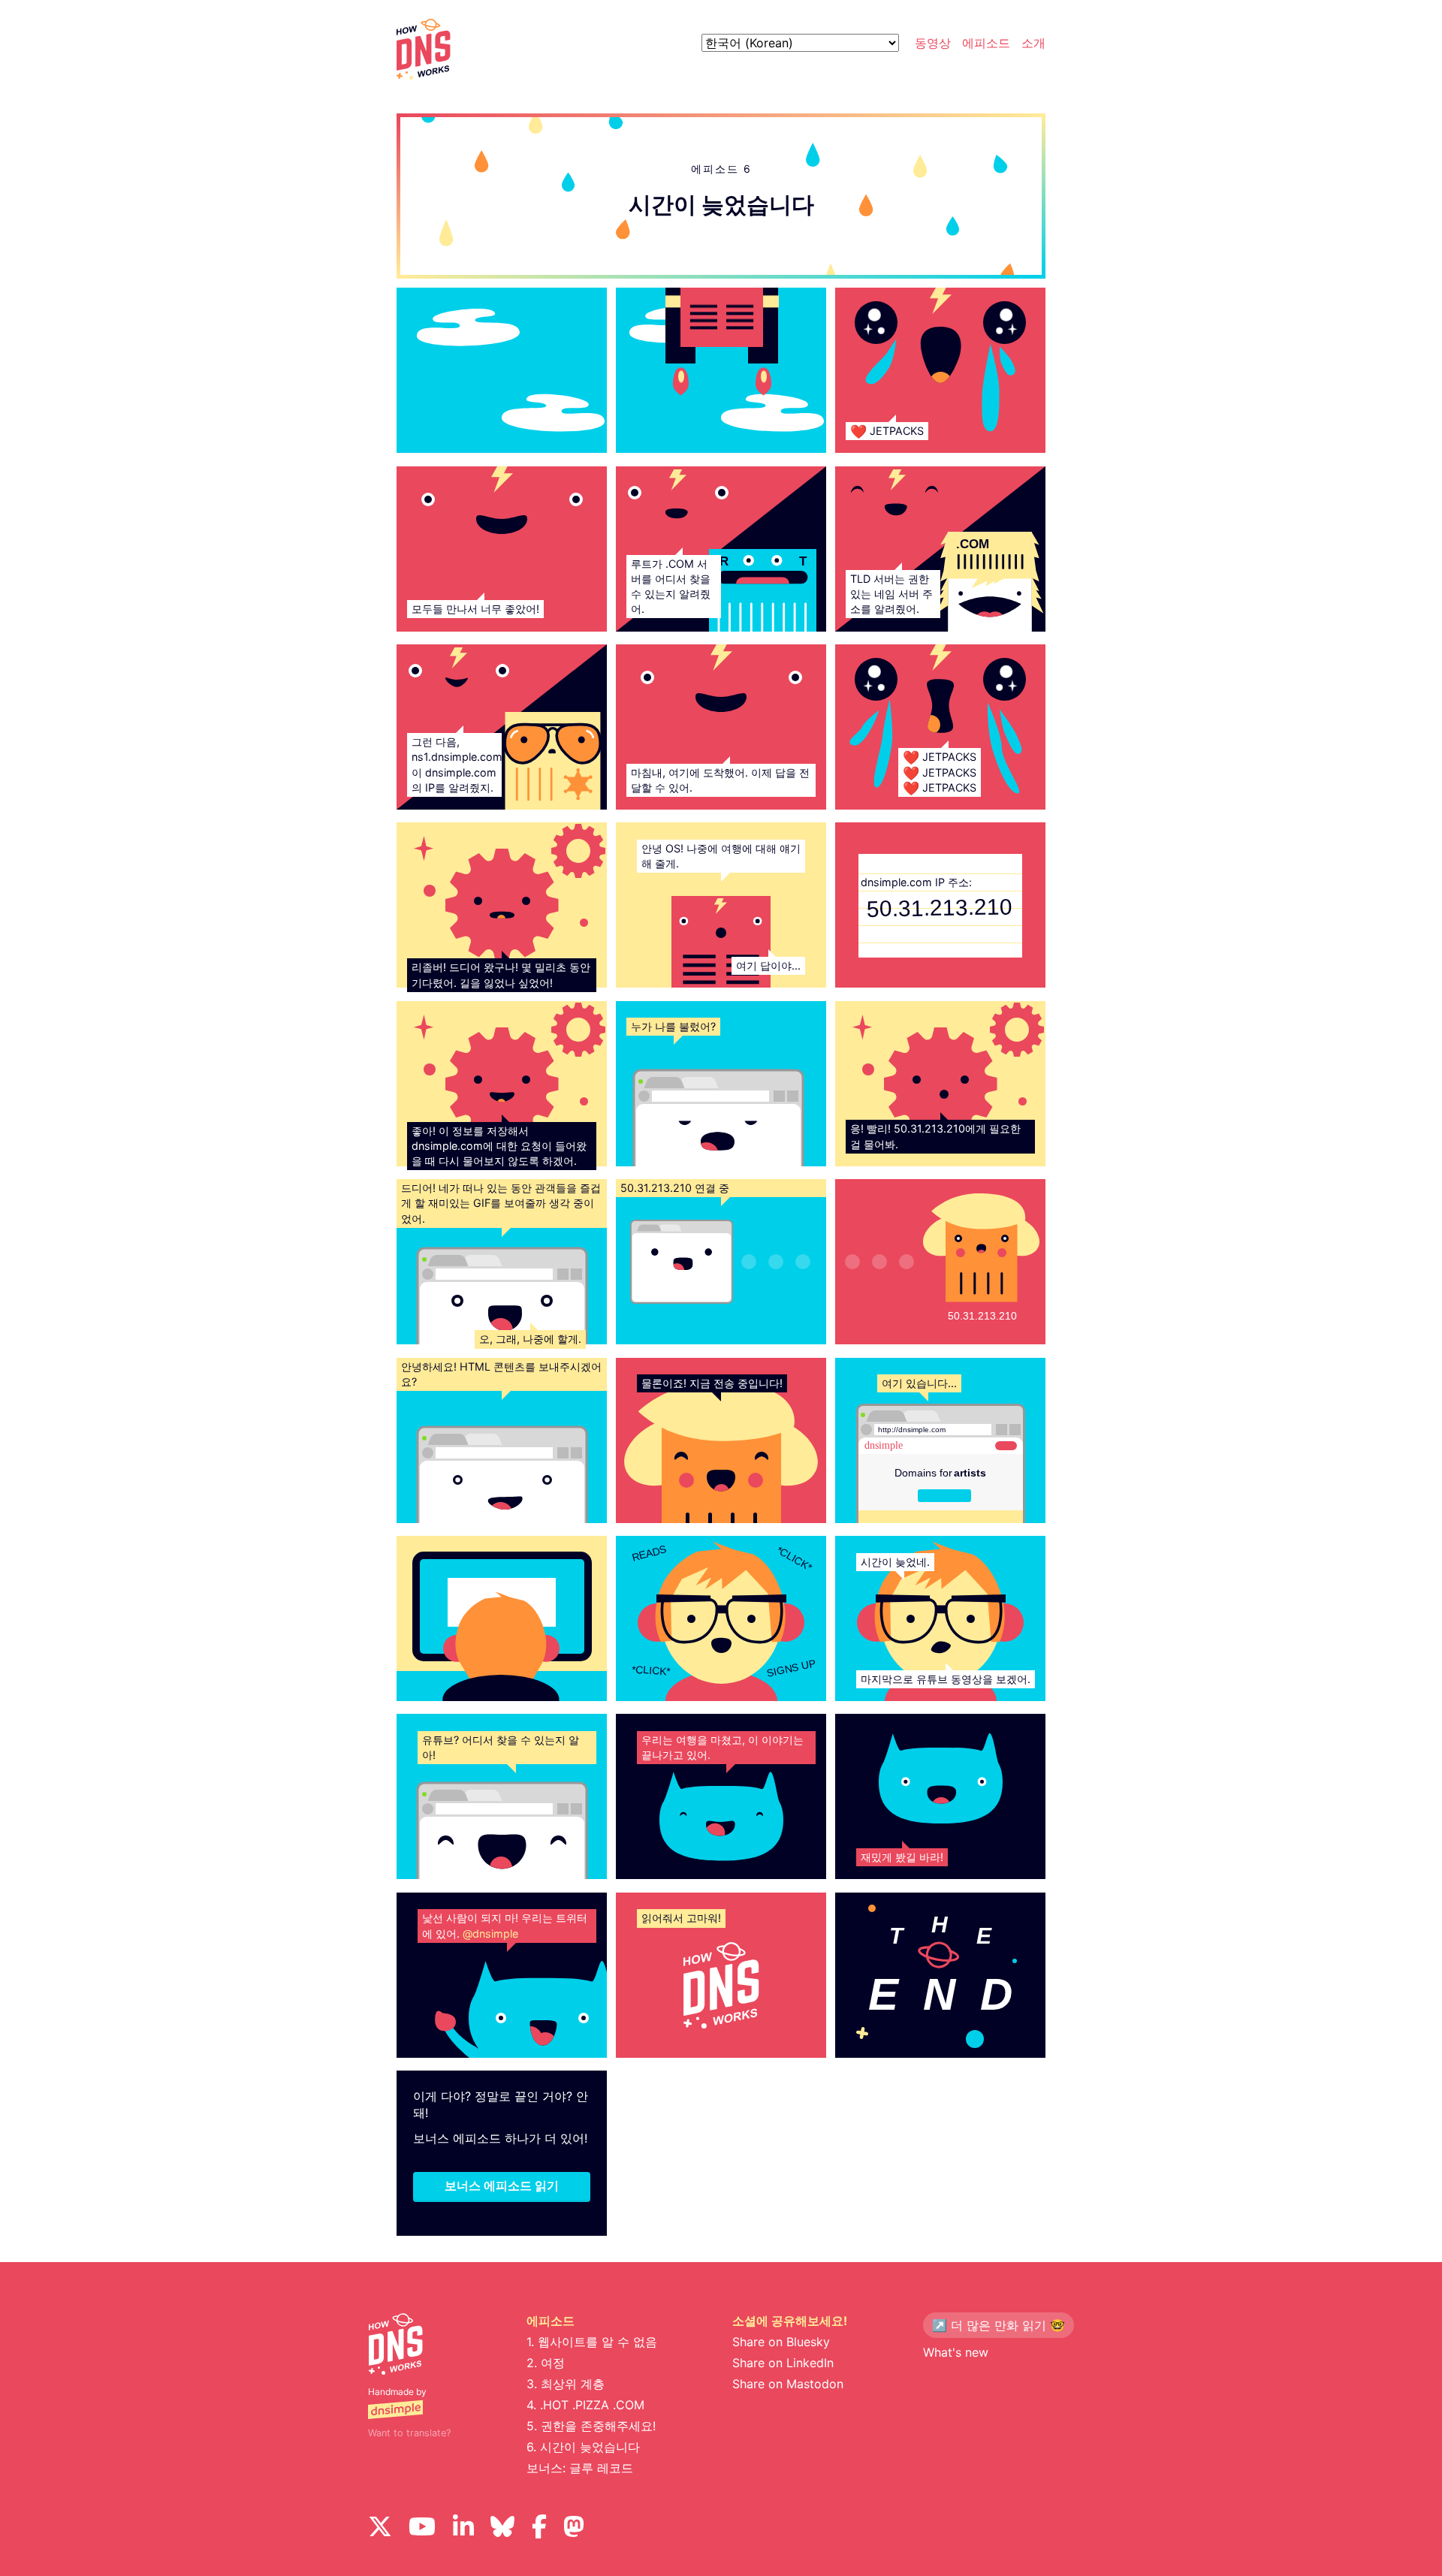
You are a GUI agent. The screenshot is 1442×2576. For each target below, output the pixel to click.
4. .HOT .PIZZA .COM (585, 2405)
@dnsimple (490, 1934)
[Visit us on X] (380, 2528)
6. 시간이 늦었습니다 (583, 2447)
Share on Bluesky (781, 2342)
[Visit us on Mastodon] (574, 2528)
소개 (1033, 43)
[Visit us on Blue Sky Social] (502, 2528)
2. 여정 (546, 2363)
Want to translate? (409, 2433)
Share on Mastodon (788, 2384)
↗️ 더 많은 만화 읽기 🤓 (999, 2325)
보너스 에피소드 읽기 (502, 2185)
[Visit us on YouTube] (422, 2528)
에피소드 (986, 43)
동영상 (933, 43)
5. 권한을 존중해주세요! (591, 2426)
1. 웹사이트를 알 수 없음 (592, 2342)
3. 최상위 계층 (566, 2384)
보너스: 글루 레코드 (580, 2468)
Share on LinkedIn (783, 2363)
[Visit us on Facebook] (539, 2528)
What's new (956, 2352)
